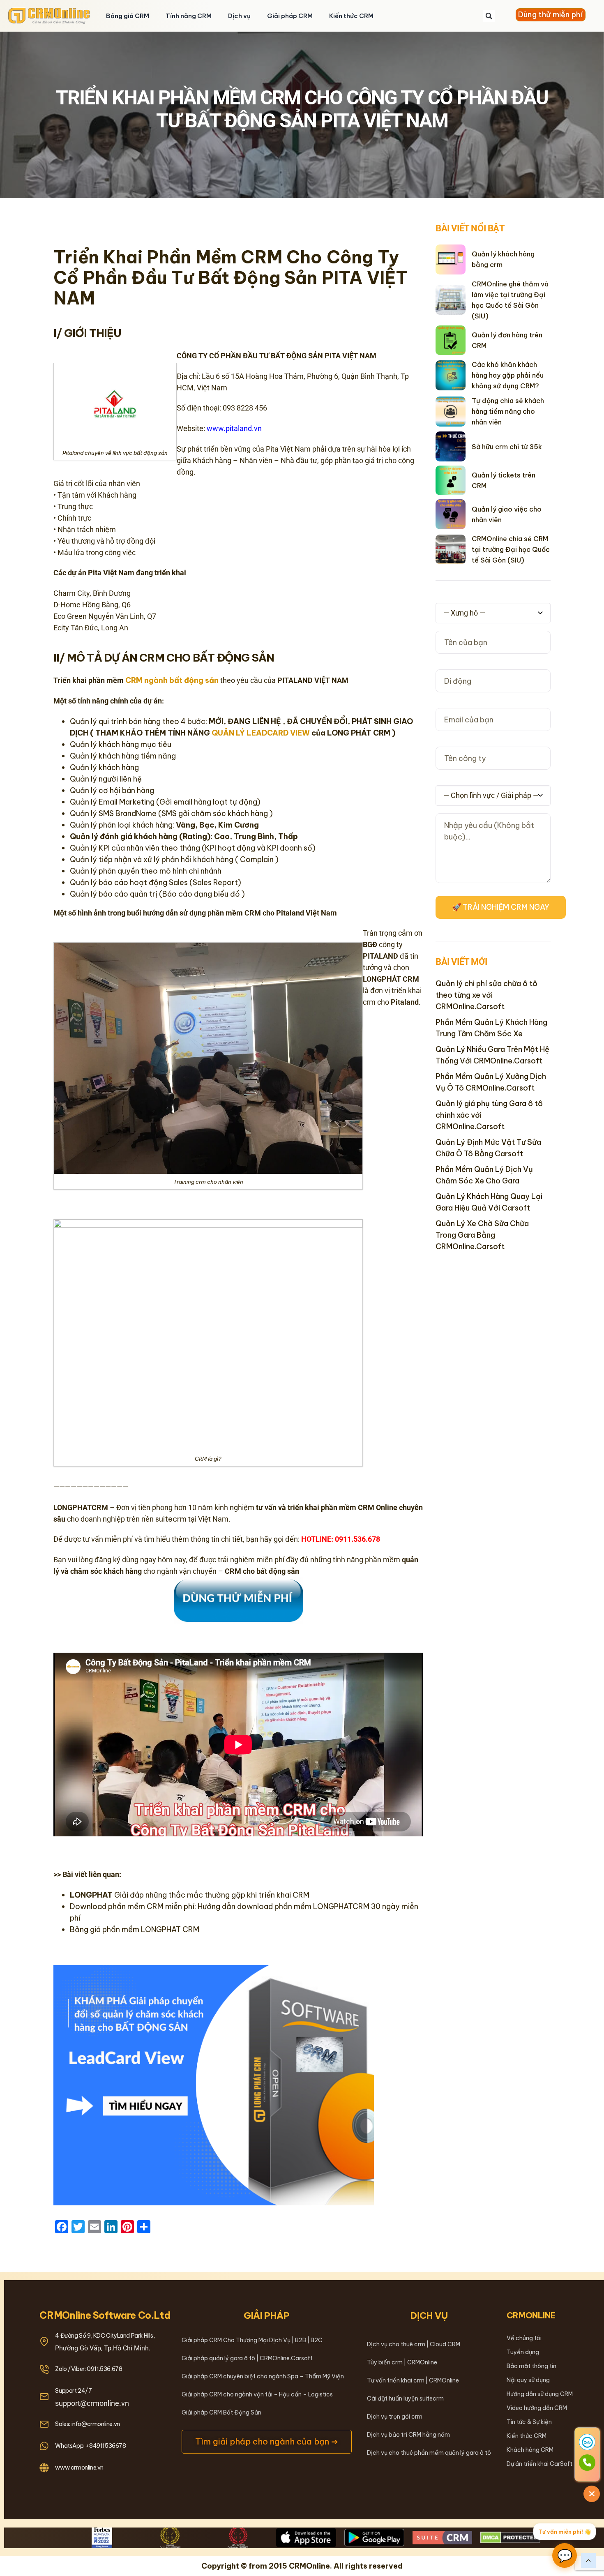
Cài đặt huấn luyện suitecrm (405, 2398)
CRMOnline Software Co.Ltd (105, 2315)
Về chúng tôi (524, 2338)
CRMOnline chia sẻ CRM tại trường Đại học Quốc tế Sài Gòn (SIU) (511, 549)
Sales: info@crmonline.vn (87, 2424)
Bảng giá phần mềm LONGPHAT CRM (135, 1929)
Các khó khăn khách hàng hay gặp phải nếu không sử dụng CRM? (508, 375)
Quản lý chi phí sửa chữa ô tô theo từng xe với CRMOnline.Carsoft (486, 995)
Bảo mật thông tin (531, 2366)
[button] (489, 16)
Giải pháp (267, 2315)
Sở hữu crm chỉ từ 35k (507, 447)
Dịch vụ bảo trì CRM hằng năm (408, 2435)
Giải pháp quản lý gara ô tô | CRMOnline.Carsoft (247, 2358)
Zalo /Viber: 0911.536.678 (89, 2369)
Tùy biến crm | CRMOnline (402, 2362)
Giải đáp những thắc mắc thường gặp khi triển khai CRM (190, 1895)
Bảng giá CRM (128, 16)
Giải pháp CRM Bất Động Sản (221, 2412)
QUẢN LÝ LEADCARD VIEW (261, 733)
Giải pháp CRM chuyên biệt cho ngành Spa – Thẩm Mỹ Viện (263, 2376)
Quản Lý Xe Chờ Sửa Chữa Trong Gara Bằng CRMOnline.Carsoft (482, 1235)
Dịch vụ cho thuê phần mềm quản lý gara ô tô (429, 2453)
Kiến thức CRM (351, 16)
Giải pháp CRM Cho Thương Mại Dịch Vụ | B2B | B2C (252, 2340)
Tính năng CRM (189, 16)
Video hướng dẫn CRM (537, 2408)
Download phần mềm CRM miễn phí (132, 1906)
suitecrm (171, 1519)
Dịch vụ (239, 16)
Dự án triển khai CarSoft (539, 2464)
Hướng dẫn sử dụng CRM (540, 2394)
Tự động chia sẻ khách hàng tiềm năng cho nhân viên (508, 411)
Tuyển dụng (523, 2352)
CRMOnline (531, 2315)
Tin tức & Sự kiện (529, 2422)
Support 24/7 (73, 2391)
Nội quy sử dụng (528, 2380)
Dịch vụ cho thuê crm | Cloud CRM (414, 2344)
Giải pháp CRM (290, 16)
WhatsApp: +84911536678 (90, 2446)
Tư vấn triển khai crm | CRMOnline (413, 2380)
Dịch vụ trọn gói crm (395, 2417)
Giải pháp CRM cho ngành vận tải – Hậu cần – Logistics (257, 2394)
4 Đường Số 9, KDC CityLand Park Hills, (105, 2336)
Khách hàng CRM (530, 2450)
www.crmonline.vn (79, 2468)
